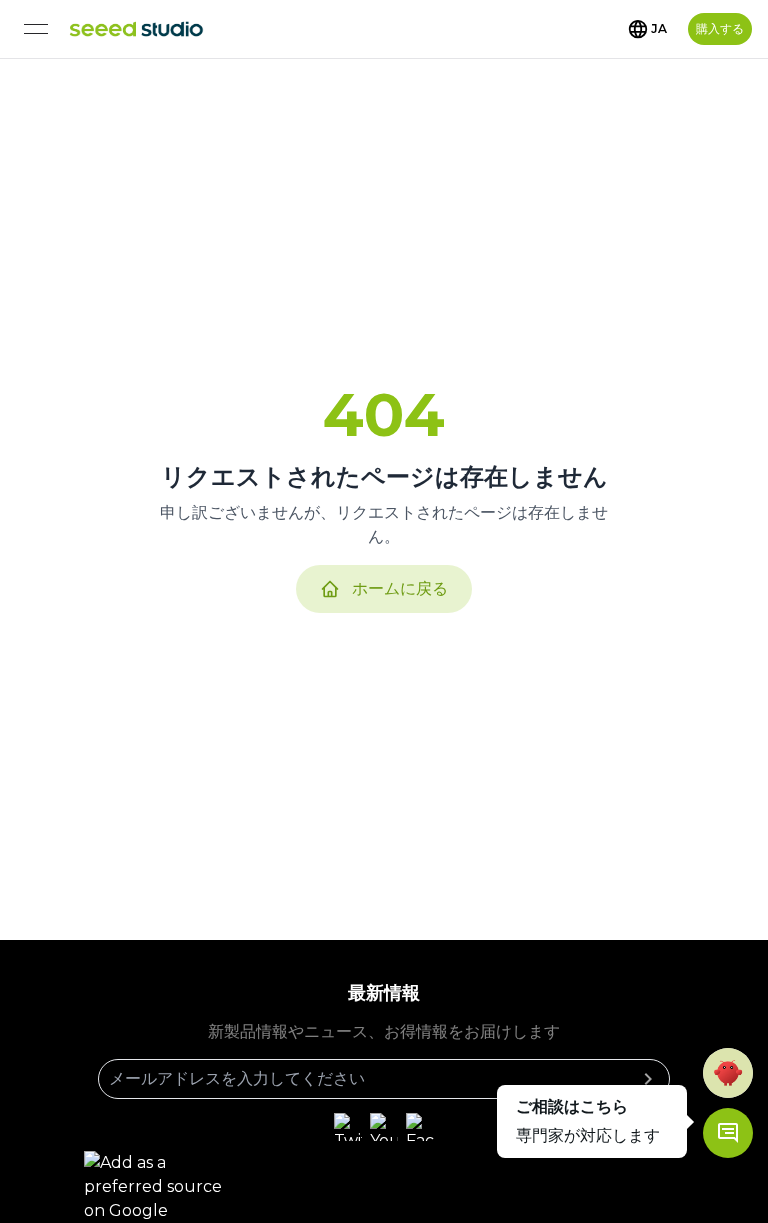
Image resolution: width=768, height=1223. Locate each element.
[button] (728, 1073)
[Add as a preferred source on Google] (164, 1187)
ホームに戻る (400, 588)
